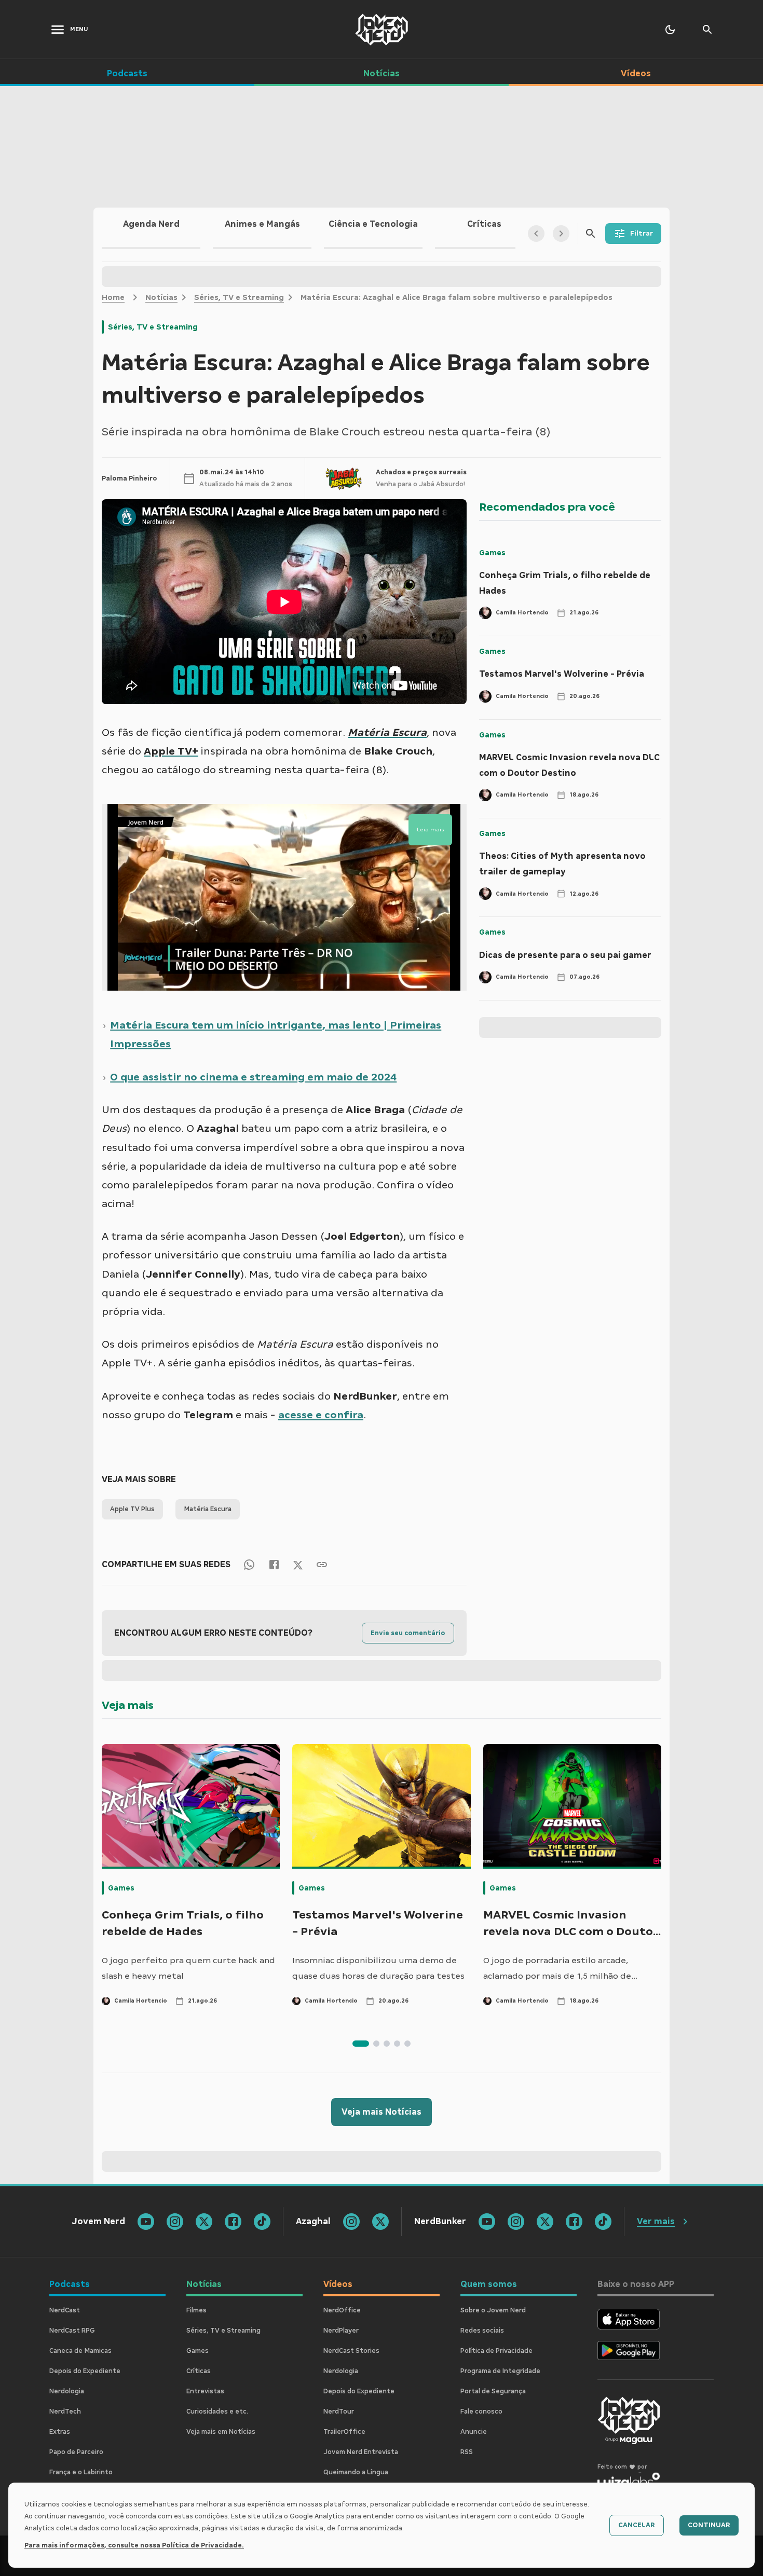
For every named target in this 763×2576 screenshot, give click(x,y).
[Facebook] (274, 1564)
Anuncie (474, 2432)
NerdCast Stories (351, 2351)
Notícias (161, 297)
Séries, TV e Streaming (239, 297)
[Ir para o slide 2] (376, 2044)
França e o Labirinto (81, 2472)
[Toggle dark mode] (670, 30)
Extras (60, 2432)
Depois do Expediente (85, 2371)
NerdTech (65, 2411)
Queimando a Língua (356, 2472)
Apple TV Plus (132, 1509)
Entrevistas (205, 2391)
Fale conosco (481, 2411)
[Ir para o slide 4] (397, 2044)
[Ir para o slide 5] (407, 2044)
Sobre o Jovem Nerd (493, 2310)
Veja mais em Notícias (221, 2432)
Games (492, 553)
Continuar (709, 2525)
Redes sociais (482, 2331)
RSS (467, 2452)
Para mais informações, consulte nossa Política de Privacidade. (134, 2545)
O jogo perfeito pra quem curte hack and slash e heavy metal (188, 1968)
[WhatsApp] (249, 1564)
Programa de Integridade (500, 2371)
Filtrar (642, 234)
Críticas (199, 2371)
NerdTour (339, 2411)
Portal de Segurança (493, 2391)
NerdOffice (342, 2310)
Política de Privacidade (496, 2351)
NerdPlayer (341, 2331)
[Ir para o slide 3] (387, 2044)
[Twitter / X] (298, 1565)
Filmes (196, 2310)
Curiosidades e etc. (217, 2411)
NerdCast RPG (72, 2331)
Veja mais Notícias (382, 2112)
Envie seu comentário (408, 1633)
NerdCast (65, 2310)
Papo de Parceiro (76, 2452)
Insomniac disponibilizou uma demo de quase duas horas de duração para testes (378, 1968)
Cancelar (637, 2525)
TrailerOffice (344, 2432)
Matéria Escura (208, 1509)
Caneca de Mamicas (80, 2351)
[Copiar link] (322, 1564)
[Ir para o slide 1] (361, 2044)
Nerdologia (67, 2391)
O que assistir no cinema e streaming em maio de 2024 (253, 1077)
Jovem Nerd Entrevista (361, 2452)
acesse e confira (321, 1415)
